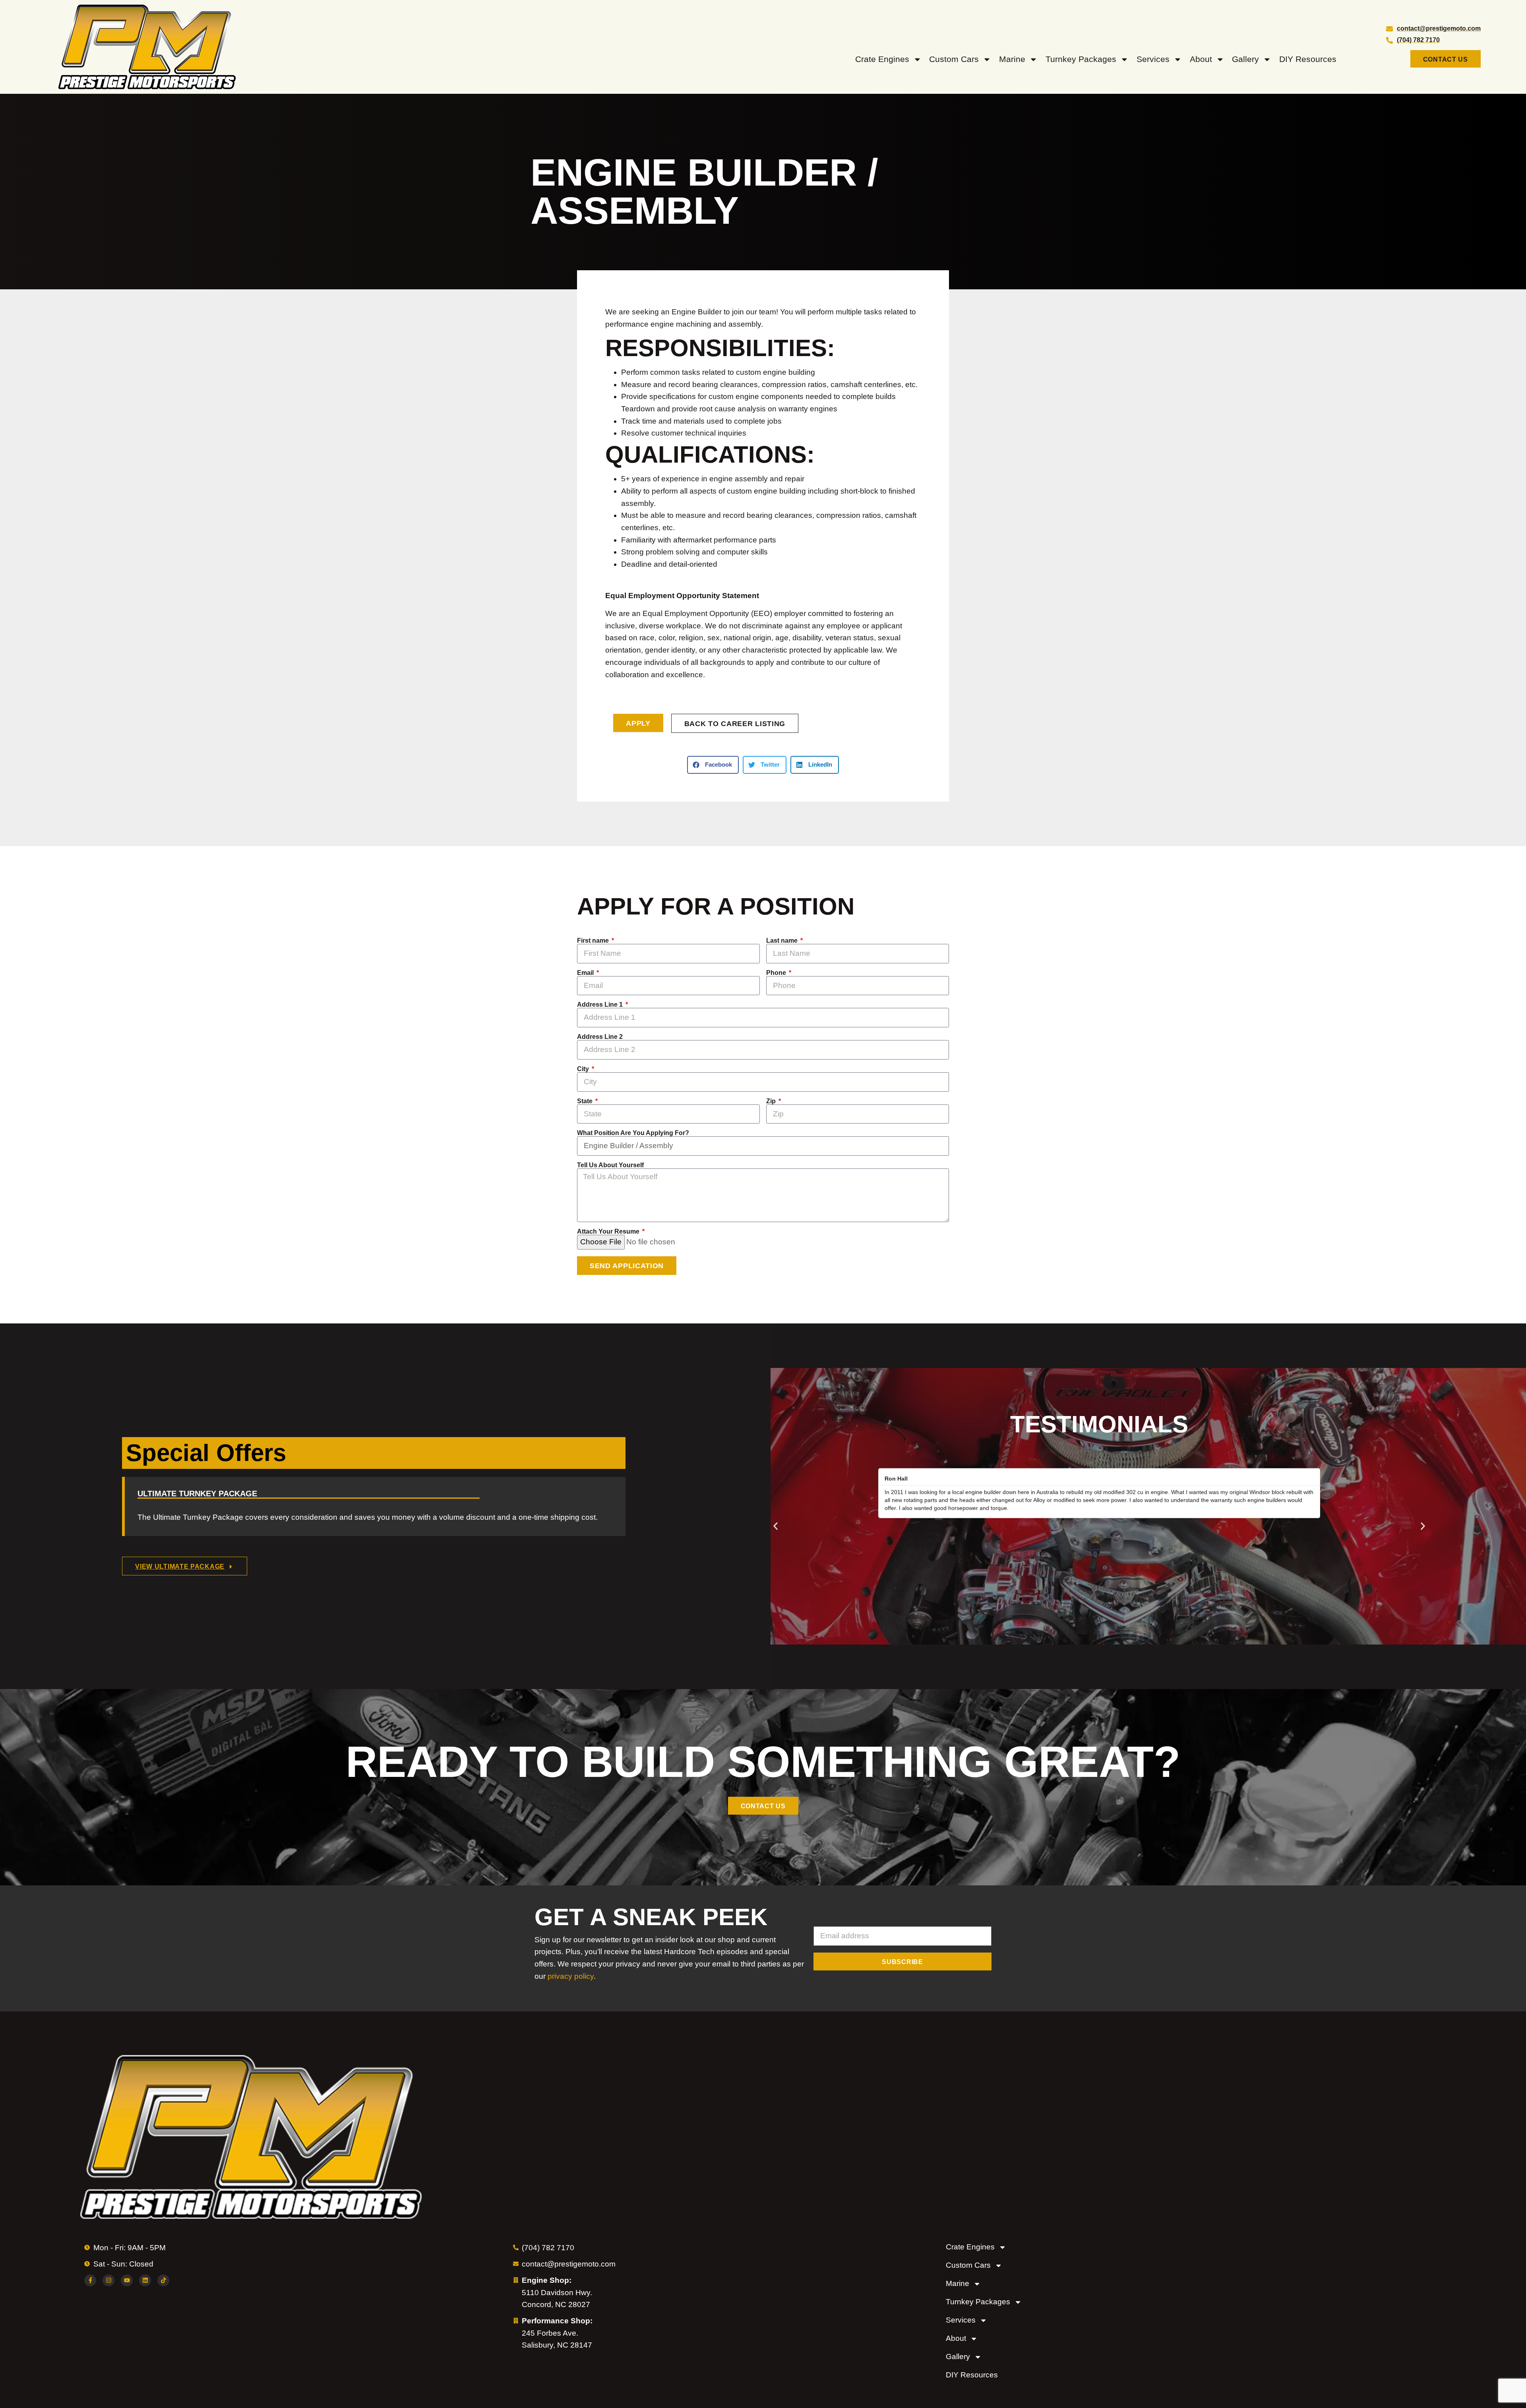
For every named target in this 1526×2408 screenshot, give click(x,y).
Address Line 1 (601, 1005)
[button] (713, 765)
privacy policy (571, 1976)
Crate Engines (882, 59)
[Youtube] (127, 2280)
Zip (772, 1101)
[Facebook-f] (90, 2280)
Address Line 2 (600, 1037)
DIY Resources (1308, 59)
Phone (777, 973)
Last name (783, 941)
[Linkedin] (145, 2280)
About (1201, 59)
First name (594, 941)
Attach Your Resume (609, 1232)
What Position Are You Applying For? (633, 1133)
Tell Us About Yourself (610, 1165)
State (586, 1101)
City (584, 1069)
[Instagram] (108, 2280)
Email (586, 973)
